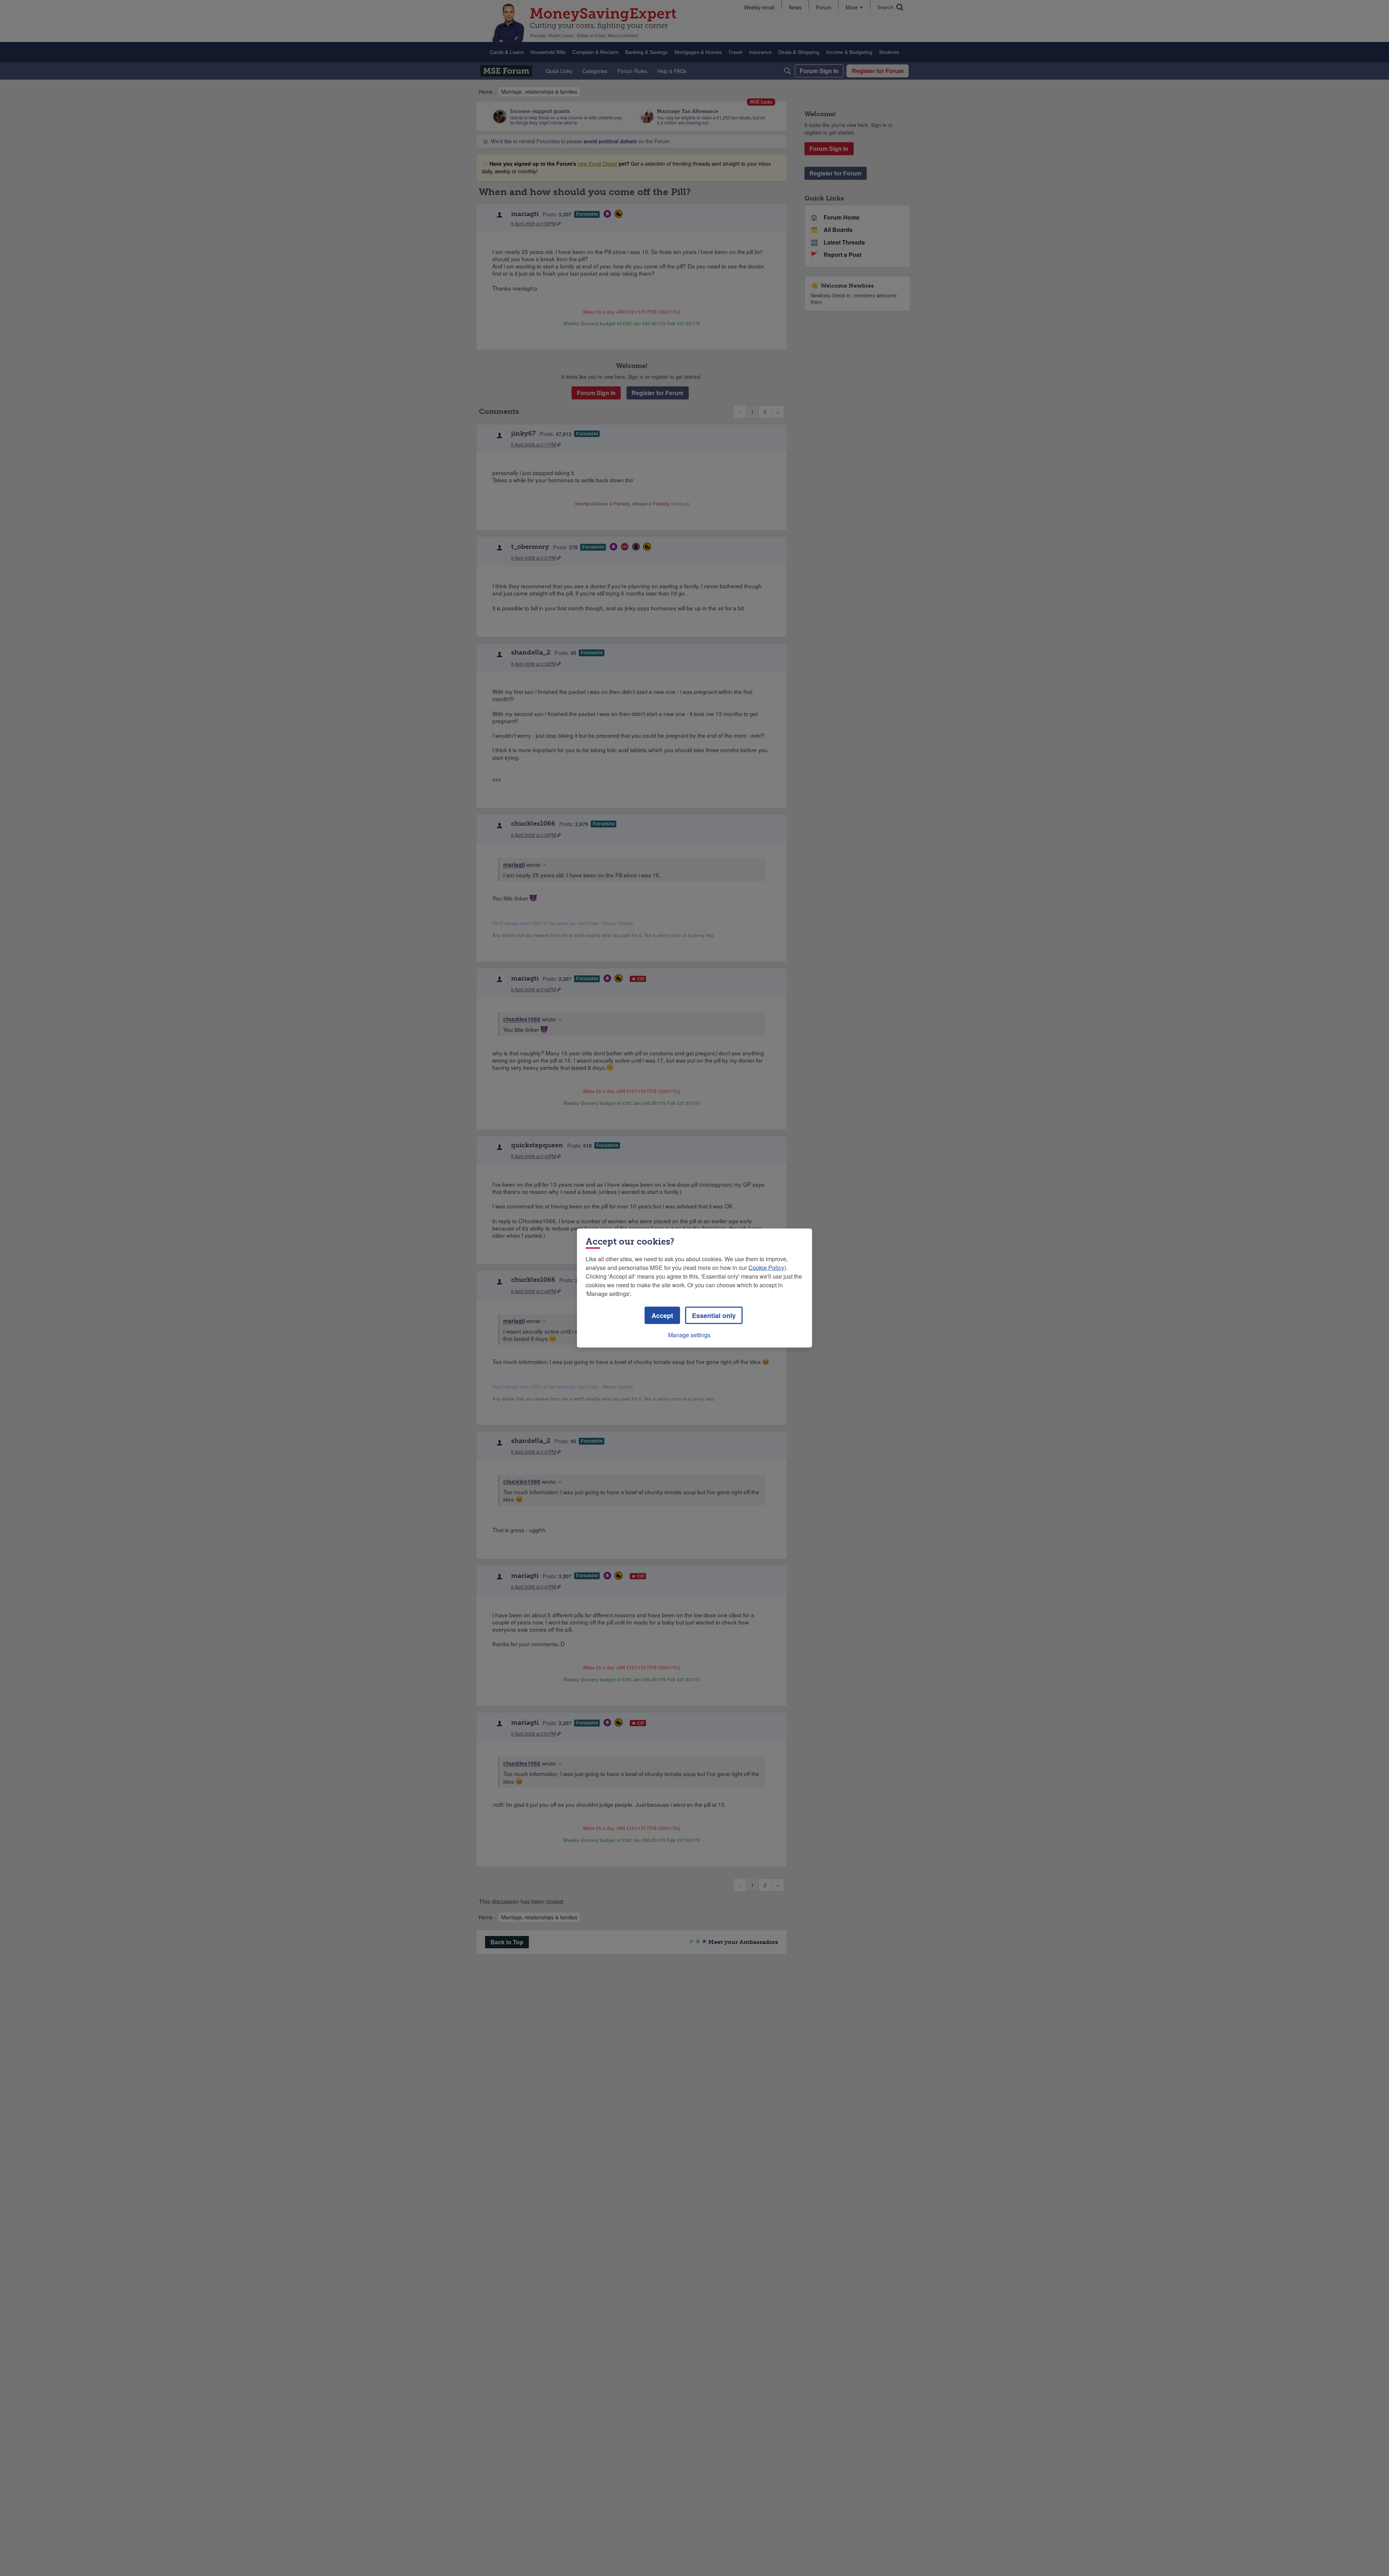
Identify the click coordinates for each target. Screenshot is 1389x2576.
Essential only (714, 1315)
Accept (662, 1315)
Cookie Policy (766, 1268)
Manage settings (689, 1335)
